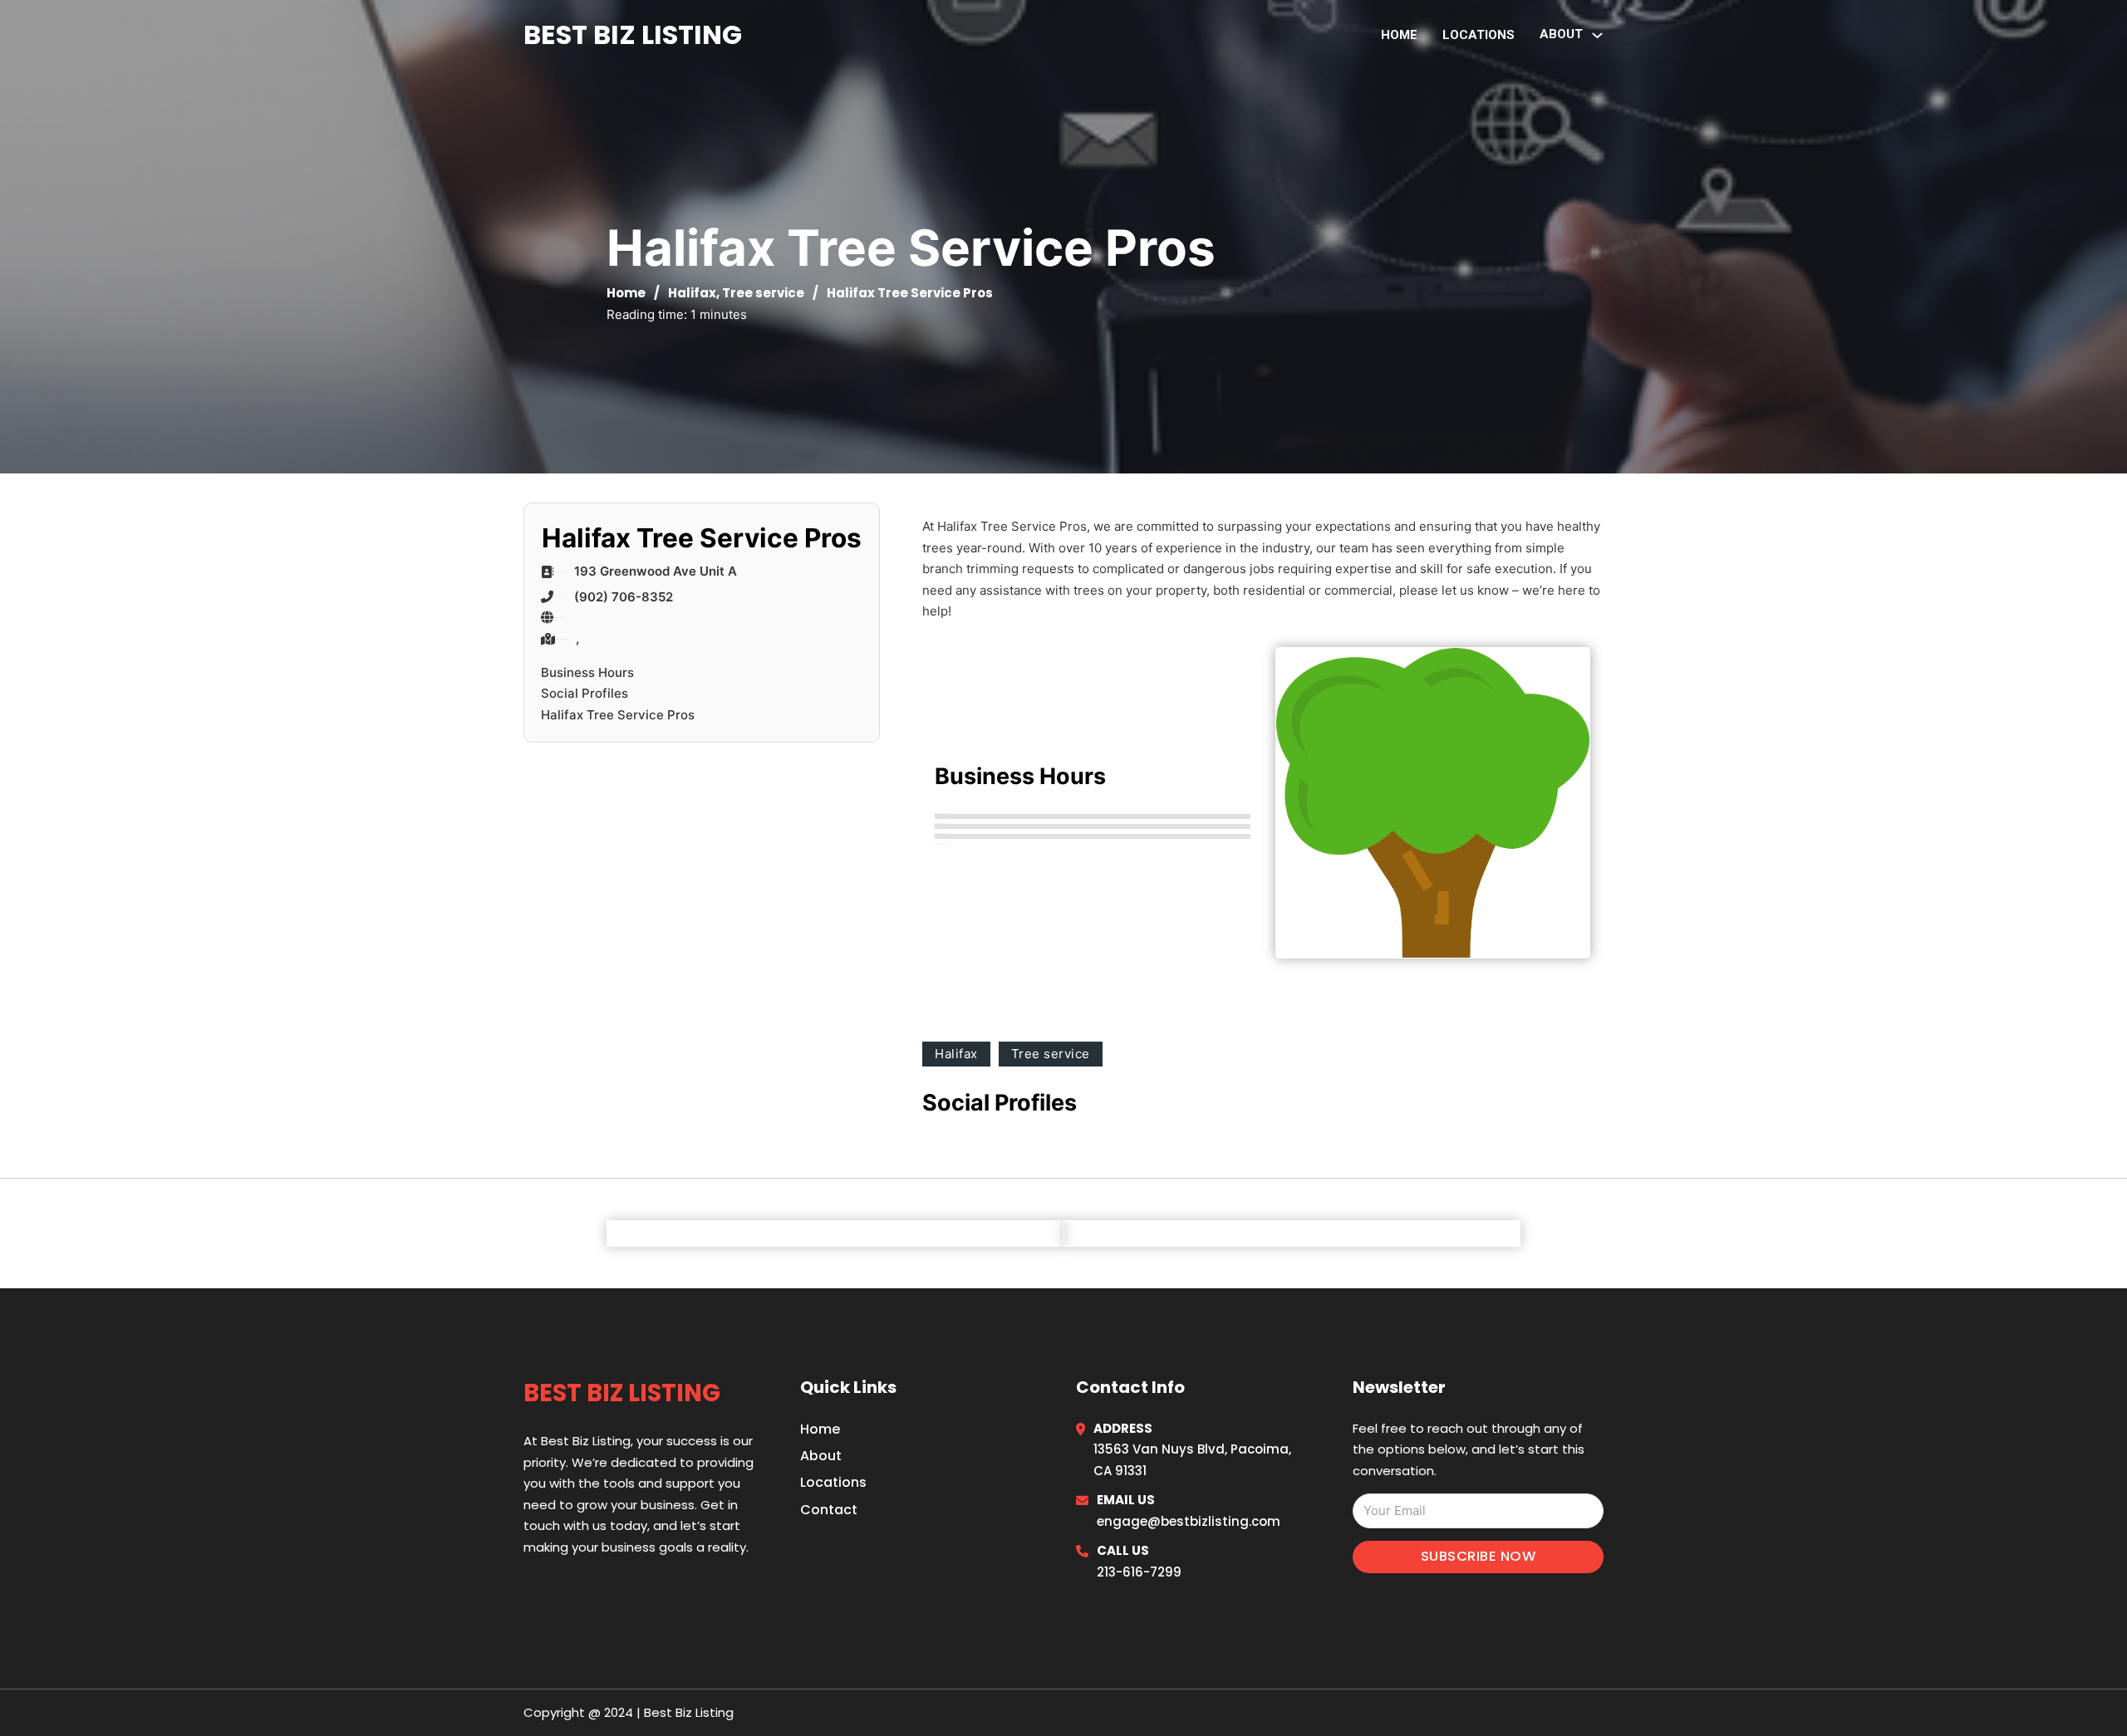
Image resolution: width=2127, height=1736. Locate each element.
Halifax (692, 293)
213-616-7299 (1139, 1572)
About (821, 1456)
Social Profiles (585, 693)
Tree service (763, 293)
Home (1399, 35)
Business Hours (587, 672)
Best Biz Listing (633, 34)
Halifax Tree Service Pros (618, 715)
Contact (829, 1510)
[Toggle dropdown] (1597, 35)
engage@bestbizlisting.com (1189, 1521)
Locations (1479, 35)
